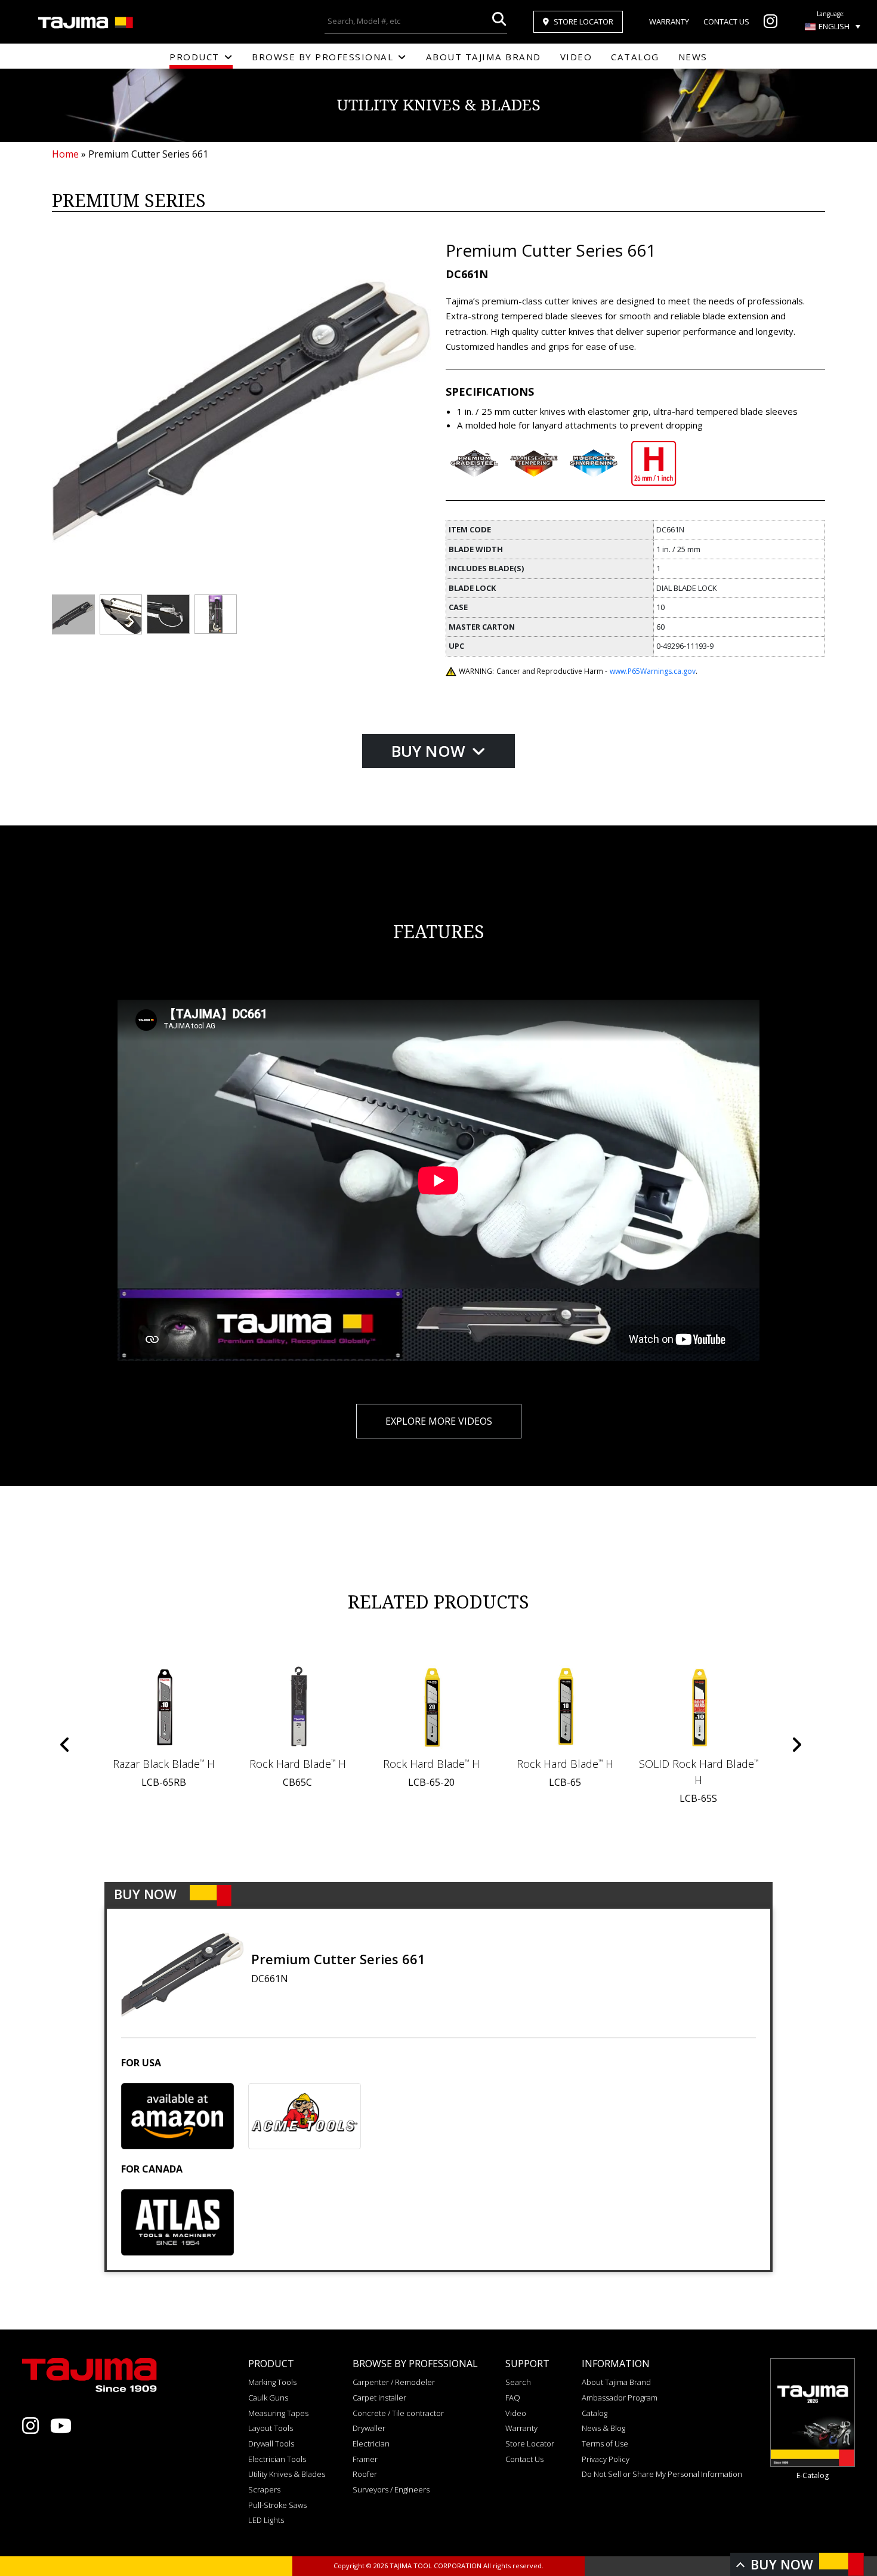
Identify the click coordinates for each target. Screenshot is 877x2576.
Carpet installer (379, 2398)
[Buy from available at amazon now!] (177, 2116)
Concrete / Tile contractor (398, 2413)
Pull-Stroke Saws (277, 2505)
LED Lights (266, 2520)
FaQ (513, 2398)
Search (518, 2382)
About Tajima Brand (484, 57)
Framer (365, 2459)
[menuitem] (833, 26)
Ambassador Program (620, 2398)
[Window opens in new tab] (771, 24)
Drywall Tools (271, 2443)
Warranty (669, 21)
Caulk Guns (268, 2398)
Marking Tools (272, 2382)
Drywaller (369, 2428)
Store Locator (583, 21)
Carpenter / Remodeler (394, 2382)
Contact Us (726, 21)
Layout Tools (271, 2428)
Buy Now (430, 751)
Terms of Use (605, 2443)
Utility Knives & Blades (287, 2474)
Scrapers (264, 2489)
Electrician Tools (277, 2459)
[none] (833, 26)
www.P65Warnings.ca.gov (653, 671)
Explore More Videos (439, 1421)
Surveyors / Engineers (391, 2489)
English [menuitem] (834, 26)
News (693, 57)
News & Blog (603, 2428)
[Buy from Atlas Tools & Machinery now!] (177, 2222)
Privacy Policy (606, 2459)
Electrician (371, 2443)
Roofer (365, 2474)
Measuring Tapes (278, 2413)
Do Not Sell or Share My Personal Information (662, 2474)
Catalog (635, 57)
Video (576, 57)
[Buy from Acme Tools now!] (305, 2116)
